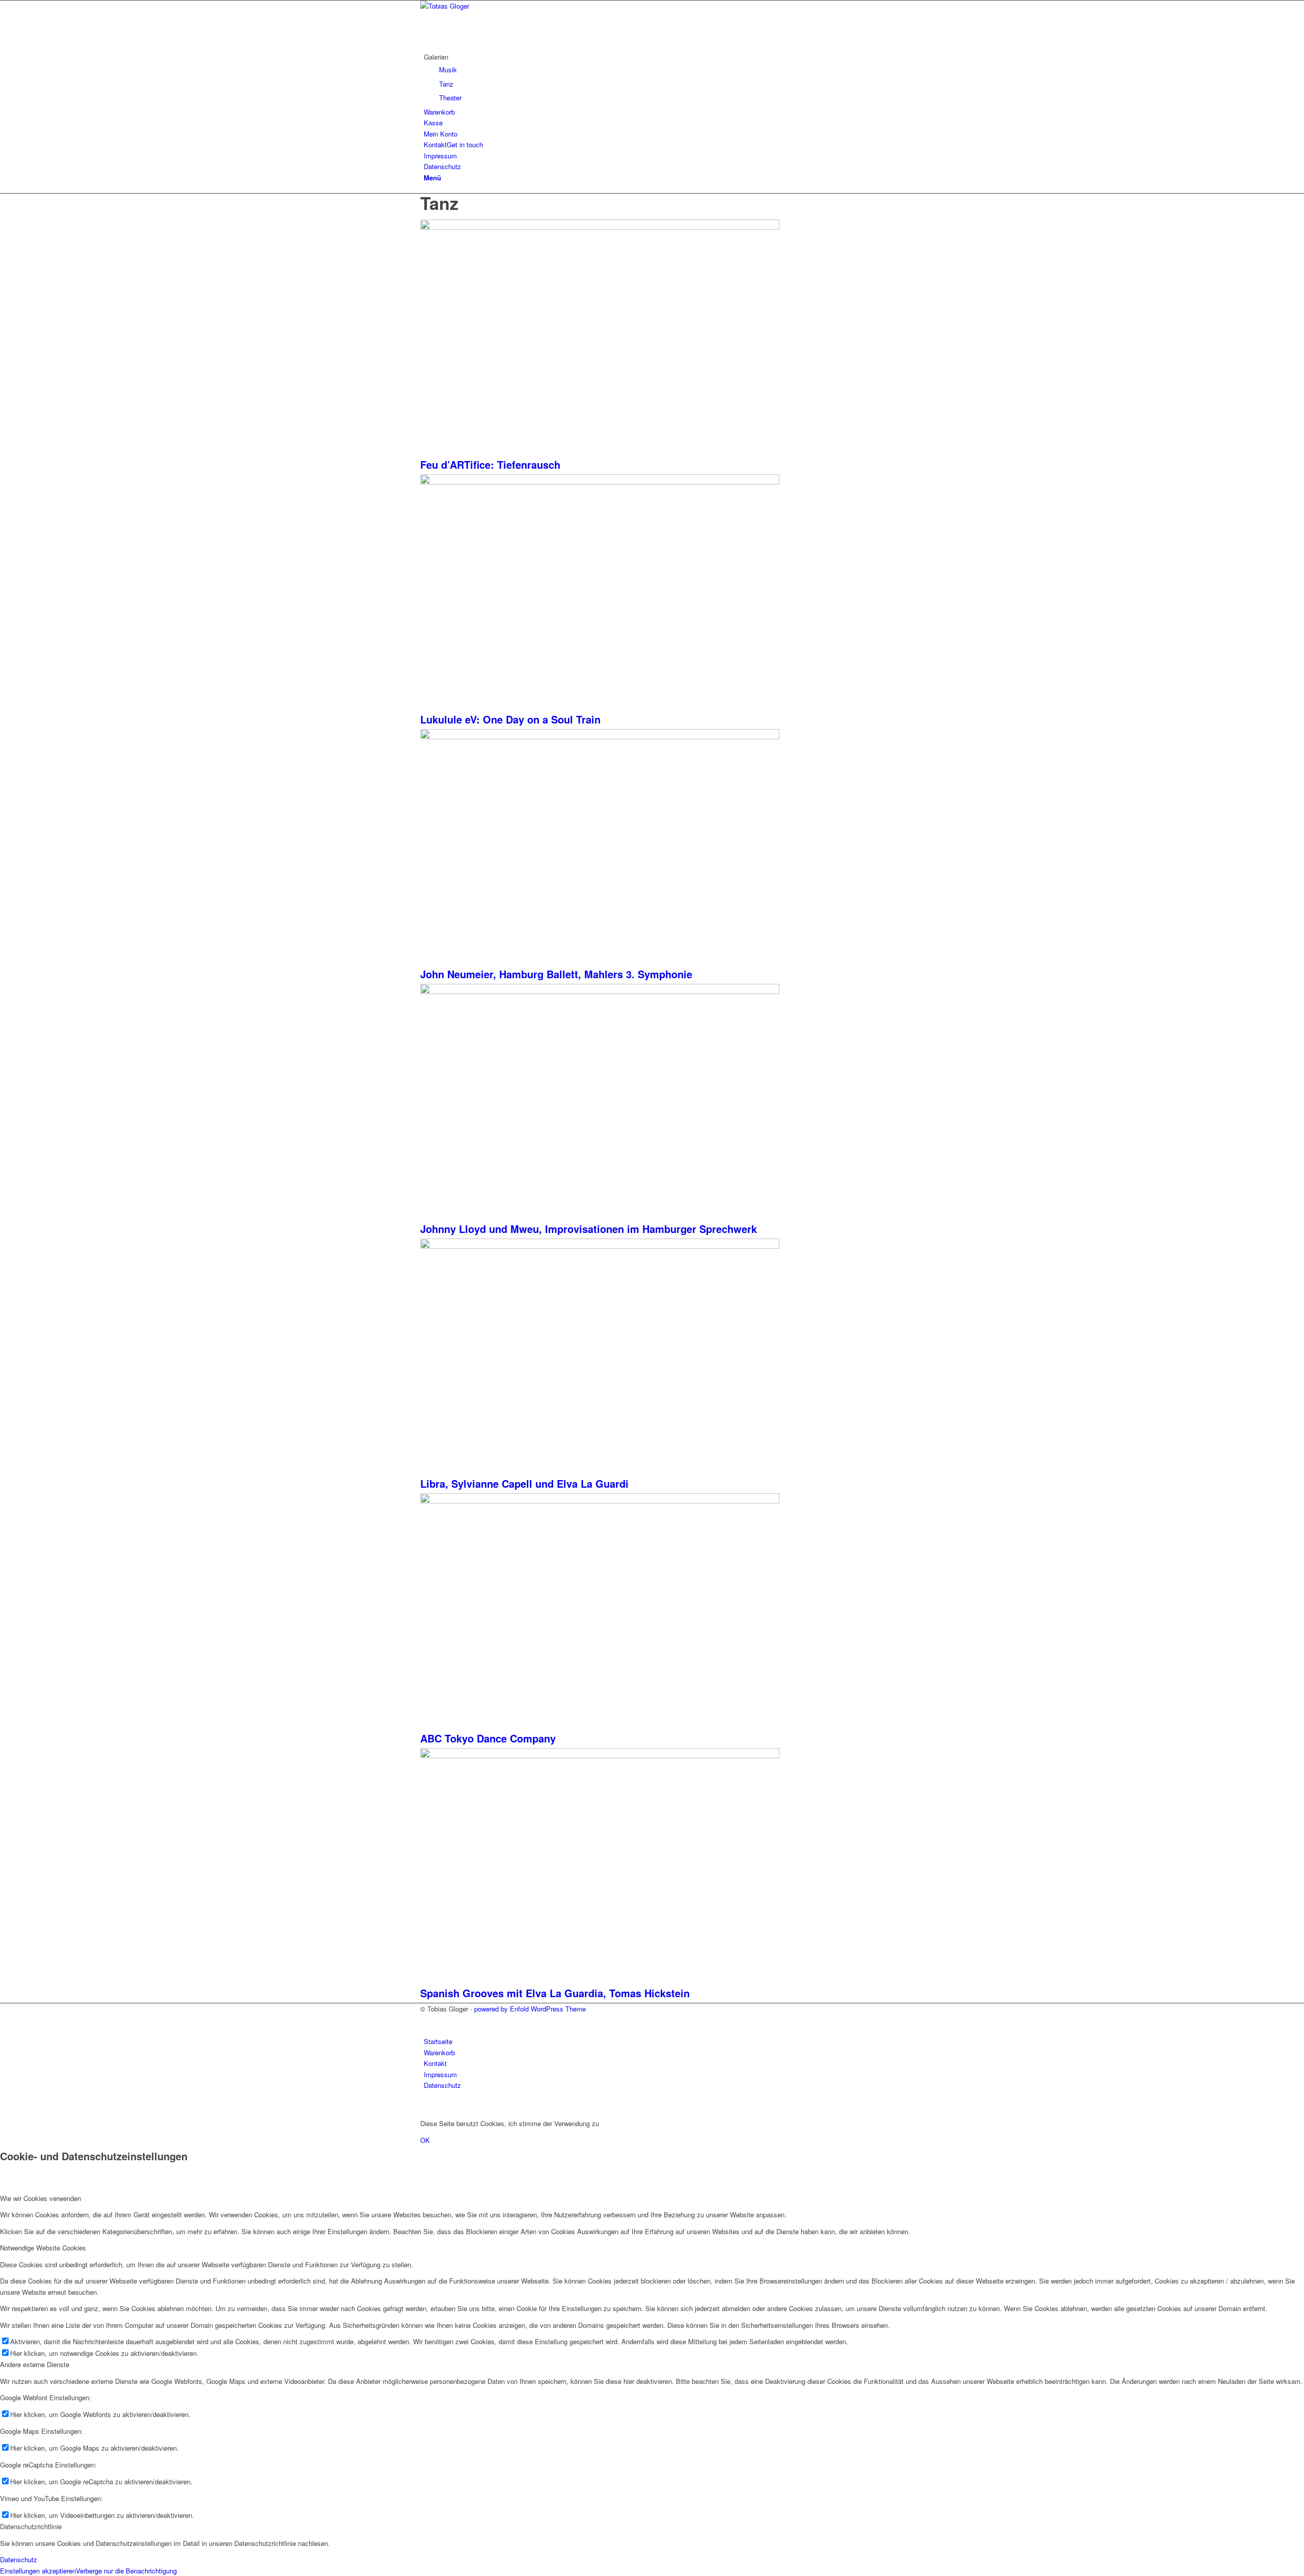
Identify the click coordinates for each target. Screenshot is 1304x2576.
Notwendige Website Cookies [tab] (43, 2248)
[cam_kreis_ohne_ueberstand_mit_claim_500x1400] (497, 6)
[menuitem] (654, 77)
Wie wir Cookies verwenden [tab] (40, 2198)
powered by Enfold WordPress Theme (530, 2009)
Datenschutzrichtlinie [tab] (31, 2526)
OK (425, 2140)
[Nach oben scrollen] (3, 2107)
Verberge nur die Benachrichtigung (126, 2571)
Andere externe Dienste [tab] (35, 2364)
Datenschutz (19, 2559)
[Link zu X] (426, 2020)
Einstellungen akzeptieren (38, 2571)
